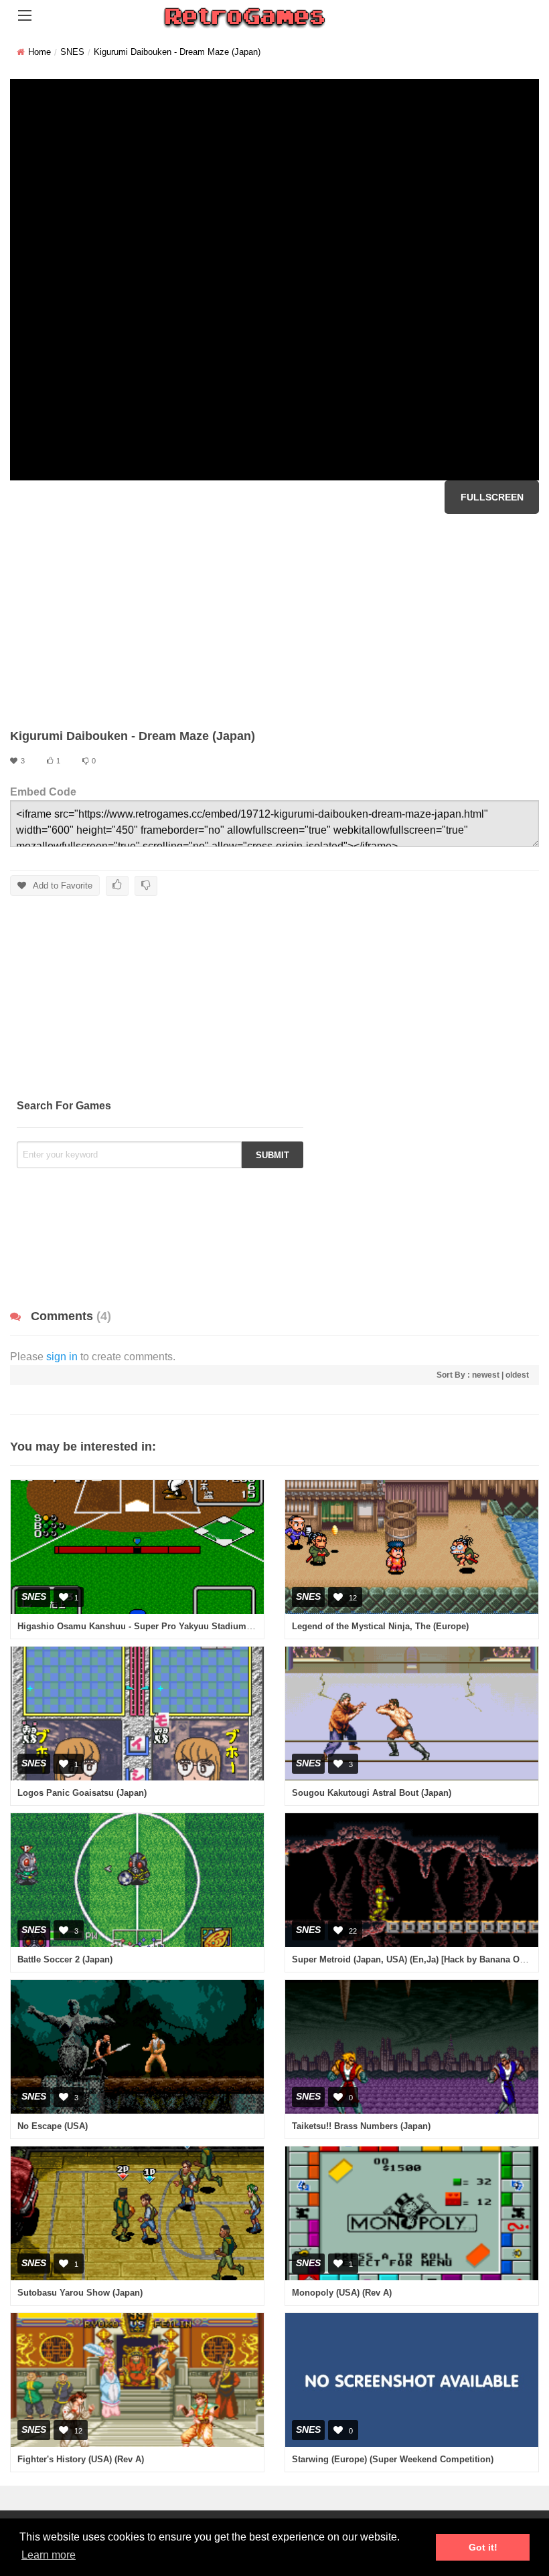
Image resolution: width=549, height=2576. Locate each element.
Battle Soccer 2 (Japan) (65, 1959)
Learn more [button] (49, 2555)
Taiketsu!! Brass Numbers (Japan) (361, 2126)
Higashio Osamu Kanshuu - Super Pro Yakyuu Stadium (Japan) (148, 1626)
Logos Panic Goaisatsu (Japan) (82, 1793)
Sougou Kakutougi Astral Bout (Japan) (372, 1793)
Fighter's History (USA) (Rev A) (81, 2459)
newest (486, 1375)
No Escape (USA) (53, 2126)
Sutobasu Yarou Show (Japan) (80, 2293)
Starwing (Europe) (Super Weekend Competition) (393, 2459)
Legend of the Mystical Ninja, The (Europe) (380, 1626)
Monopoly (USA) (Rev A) (342, 2293)
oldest (517, 1375)
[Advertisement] (274, 621)
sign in (62, 1357)
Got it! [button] (483, 2547)
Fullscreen (492, 497)
